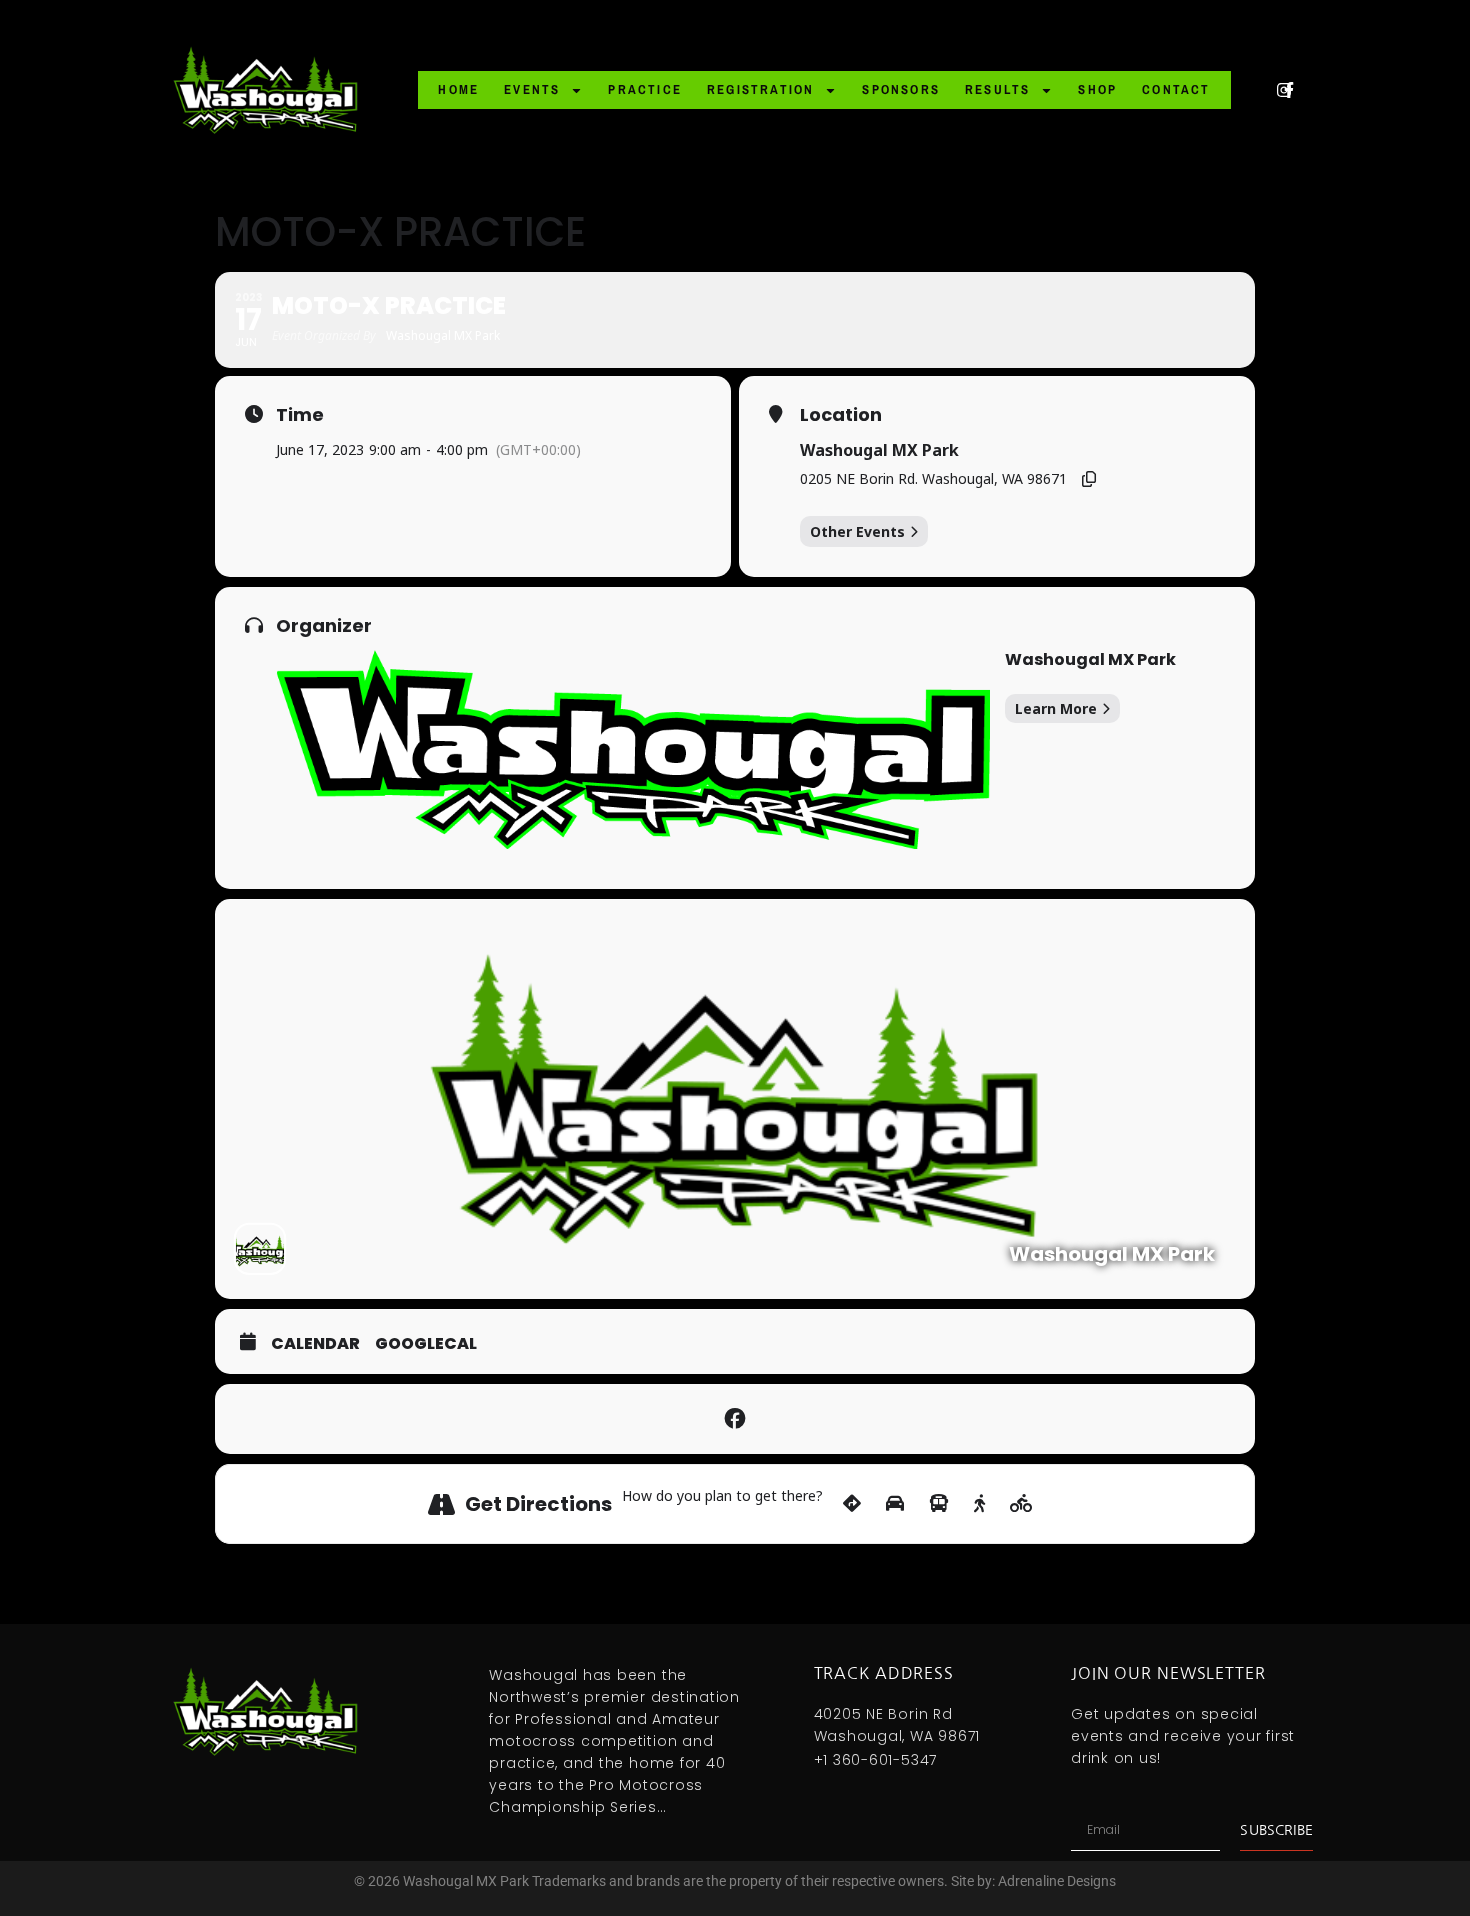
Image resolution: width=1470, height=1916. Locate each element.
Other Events (857, 531)
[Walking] (979, 1504)
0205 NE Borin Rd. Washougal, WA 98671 (933, 478)
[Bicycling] (1021, 1504)
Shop (1097, 89)
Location (841, 415)
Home (458, 89)
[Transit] (939, 1504)
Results (997, 89)
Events (532, 89)
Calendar (315, 1344)
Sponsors (901, 89)
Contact (1176, 89)
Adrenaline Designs (1057, 1881)
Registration (760, 89)
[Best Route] (852, 1504)
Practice (645, 89)
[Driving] (895, 1504)
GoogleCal (426, 1344)
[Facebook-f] (1289, 90)
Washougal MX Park (879, 450)
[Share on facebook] (735, 1419)
